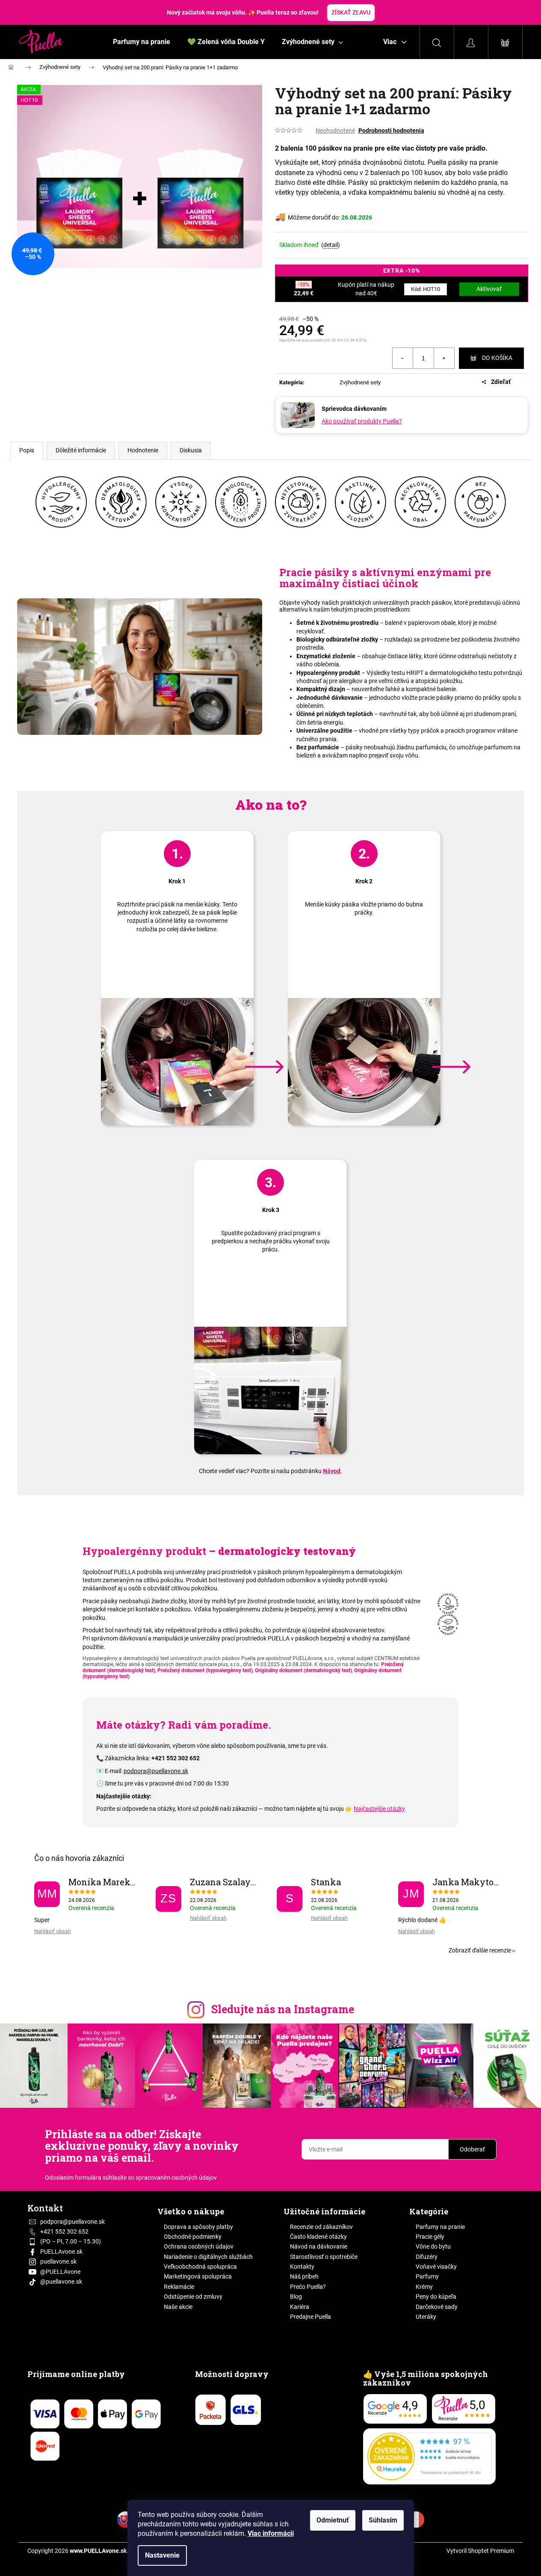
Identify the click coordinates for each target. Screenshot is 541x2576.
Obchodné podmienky (193, 2237)
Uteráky (426, 2317)
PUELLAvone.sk (61, 2252)
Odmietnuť (333, 2520)
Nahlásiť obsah (53, 1931)
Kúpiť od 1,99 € (327, 12)
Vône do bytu (433, 2246)
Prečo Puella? (308, 2287)
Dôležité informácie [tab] (81, 450)
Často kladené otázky (318, 2237)
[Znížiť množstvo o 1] (403, 358)
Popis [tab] (27, 450)
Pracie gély (430, 2237)
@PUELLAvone (60, 2272)
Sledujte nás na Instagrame (283, 2009)
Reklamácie (179, 2287)
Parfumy (427, 2276)
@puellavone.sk (61, 2282)
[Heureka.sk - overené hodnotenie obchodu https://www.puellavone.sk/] (429, 2456)
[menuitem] (142, 42)
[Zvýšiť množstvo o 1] (444, 358)
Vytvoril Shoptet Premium (480, 2551)
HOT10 (426, 289)
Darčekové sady (437, 2307)
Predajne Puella (310, 2317)
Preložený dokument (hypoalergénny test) (205, 1670)
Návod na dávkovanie (319, 2246)
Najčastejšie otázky (379, 1809)
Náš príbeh (304, 2276)
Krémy (424, 2287)
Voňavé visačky (436, 2267)
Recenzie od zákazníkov (321, 2227)
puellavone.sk (58, 2261)
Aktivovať (489, 289)
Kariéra (300, 2307)
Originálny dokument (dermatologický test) (303, 1670)
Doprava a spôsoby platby (198, 2227)
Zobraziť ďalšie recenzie (480, 1950)
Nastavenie (162, 2555)
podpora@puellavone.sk (156, 1771)
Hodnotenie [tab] (143, 450)
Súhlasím (383, 2520)
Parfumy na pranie (440, 2227)
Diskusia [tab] (191, 450)
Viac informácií (271, 2533)
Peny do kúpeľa (436, 2297)
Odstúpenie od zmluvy (193, 2297)
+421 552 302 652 (64, 2231)
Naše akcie (178, 2307)
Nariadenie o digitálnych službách (208, 2257)
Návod (332, 1471)
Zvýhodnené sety (360, 382)
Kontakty (302, 2267)
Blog (296, 2297)
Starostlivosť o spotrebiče (324, 2257)
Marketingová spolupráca (198, 2276)
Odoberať (472, 2149)
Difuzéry (427, 2257)
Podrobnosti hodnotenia (391, 131)
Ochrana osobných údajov (199, 2246)
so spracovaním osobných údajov (172, 2178)
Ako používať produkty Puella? (362, 421)
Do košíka (497, 358)
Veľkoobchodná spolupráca (200, 2267)
